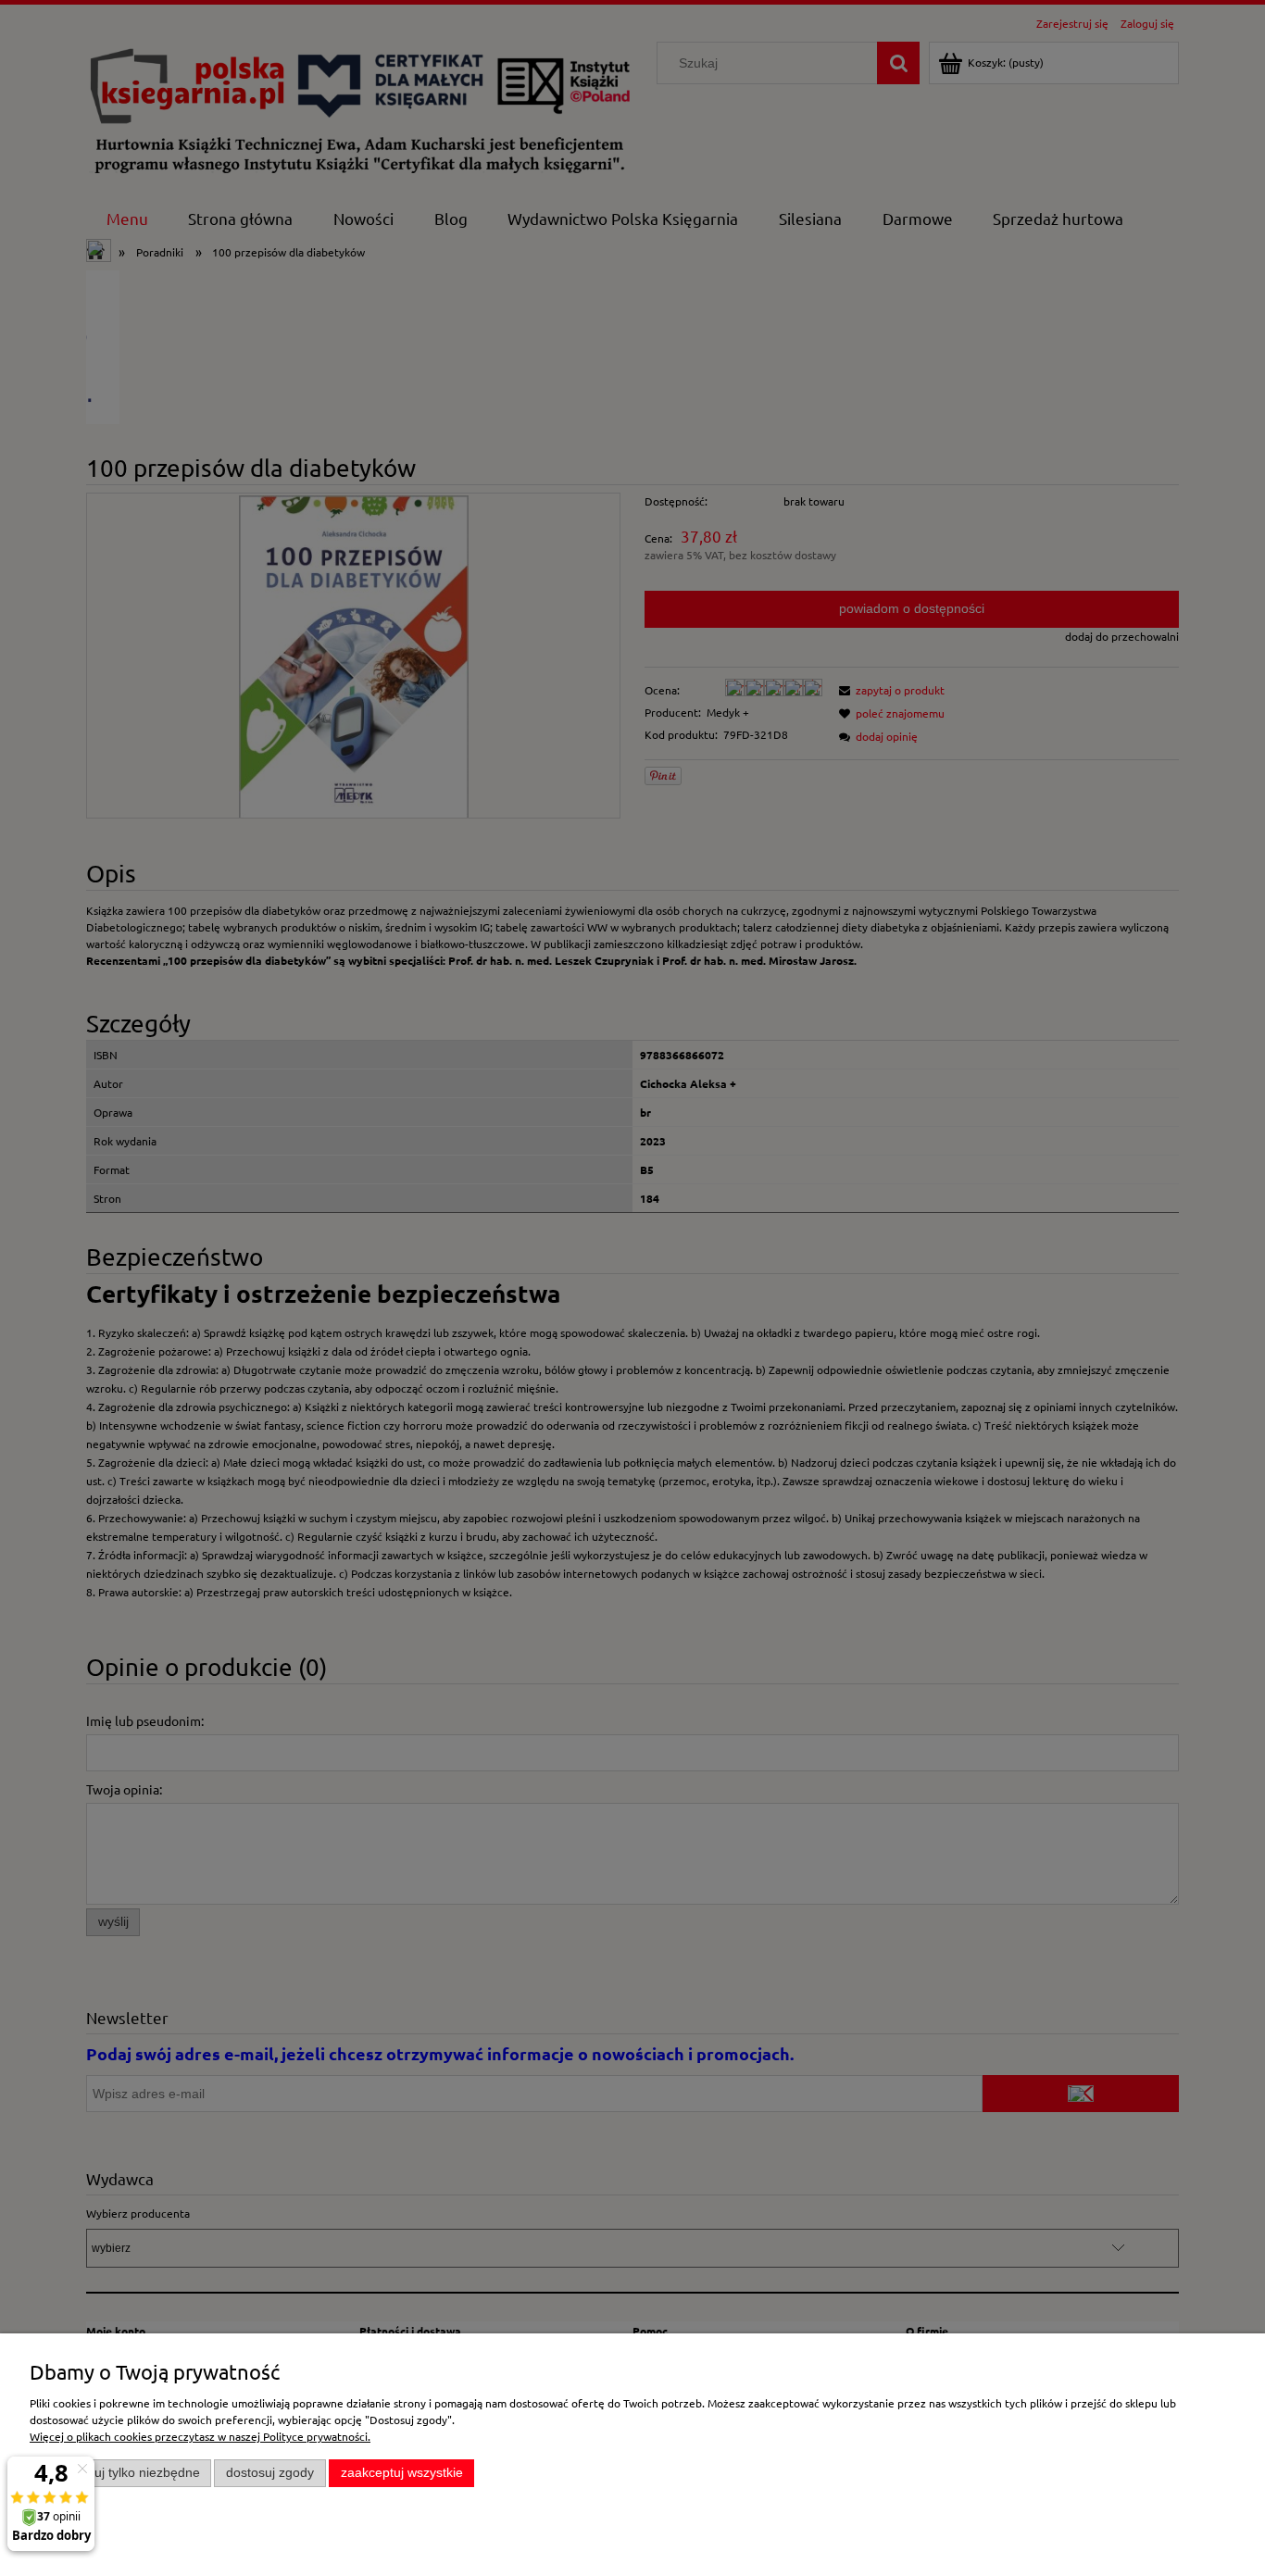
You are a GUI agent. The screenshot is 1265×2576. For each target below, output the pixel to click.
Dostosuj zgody (270, 2473)
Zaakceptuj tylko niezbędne (121, 2473)
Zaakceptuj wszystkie (402, 2473)
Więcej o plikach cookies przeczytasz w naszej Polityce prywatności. (200, 2436)
